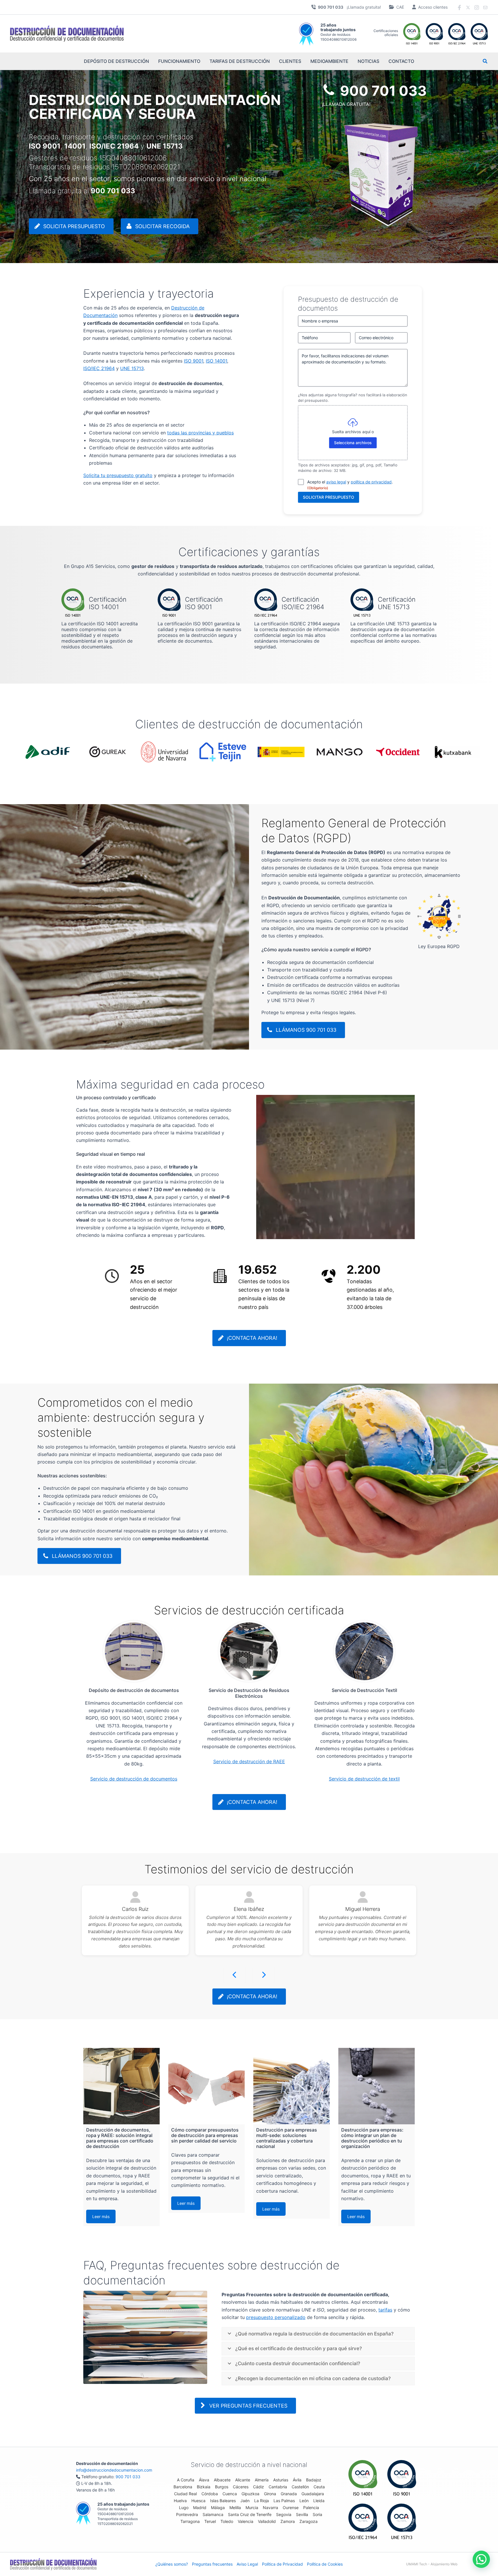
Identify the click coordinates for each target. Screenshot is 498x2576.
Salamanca (213, 2514)
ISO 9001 (194, 361)
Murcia (252, 2507)
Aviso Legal (247, 2564)
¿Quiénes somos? (172, 2564)
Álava (204, 2480)
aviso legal (336, 482)
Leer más (101, 2216)
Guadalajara (313, 2494)
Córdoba (210, 2494)
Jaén (245, 2501)
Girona (270, 2494)
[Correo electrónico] (485, 7)
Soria (317, 2514)
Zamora (288, 2521)
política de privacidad (371, 482)
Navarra (270, 2507)
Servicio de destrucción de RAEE (249, 1761)
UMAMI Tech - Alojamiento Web (432, 2564)
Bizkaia (204, 2487)
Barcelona (183, 2487)
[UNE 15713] (402, 2521)
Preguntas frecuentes (212, 2564)
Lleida (319, 2501)
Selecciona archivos (353, 443)
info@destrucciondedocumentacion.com (114, 2470)
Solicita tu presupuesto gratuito (118, 475)
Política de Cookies (325, 2564)
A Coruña (186, 2480)
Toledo (227, 2521)
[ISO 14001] (363, 2478)
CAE (400, 7)
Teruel (210, 2521)
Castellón (300, 2487)
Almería (262, 2480)
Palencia (311, 2507)
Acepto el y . (350, 485)
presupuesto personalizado (276, 2317)
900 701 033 (128, 2477)
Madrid (200, 2507)
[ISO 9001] (402, 2478)
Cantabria (278, 2487)
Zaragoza (309, 2521)
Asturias (281, 2480)
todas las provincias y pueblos (200, 433)
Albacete (222, 2480)
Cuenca (230, 2494)
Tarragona (190, 2521)
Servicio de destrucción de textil (364, 1779)
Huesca (198, 2501)
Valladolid (267, 2521)
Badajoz (314, 2480)
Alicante (243, 2480)
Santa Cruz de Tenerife (250, 2514)
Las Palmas (284, 2501)
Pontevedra (187, 2514)
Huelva (180, 2501)
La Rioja (262, 2501)
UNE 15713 (132, 368)
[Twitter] (468, 7)
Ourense (291, 2507)
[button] (485, 62)
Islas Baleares (223, 2501)
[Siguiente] (264, 1975)
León (304, 2501)
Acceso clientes (433, 7)
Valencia (246, 2521)
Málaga (218, 2507)
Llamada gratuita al (82, 191)
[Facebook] (459, 7)
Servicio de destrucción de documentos (134, 1779)
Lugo (184, 2507)
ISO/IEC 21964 (99, 368)
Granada (289, 2494)
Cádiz (259, 2487)
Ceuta (319, 2487)
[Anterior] (235, 1975)
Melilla (235, 2507)
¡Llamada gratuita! (349, 7)
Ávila (297, 2480)
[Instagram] (477, 7)
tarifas (385, 2310)
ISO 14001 (216, 361)
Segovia (284, 2514)
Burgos (222, 2487)
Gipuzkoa (250, 2494)
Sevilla (302, 2514)
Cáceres (241, 2487)
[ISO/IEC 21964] (363, 2521)
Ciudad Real (185, 2494)
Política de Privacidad (282, 2564)
